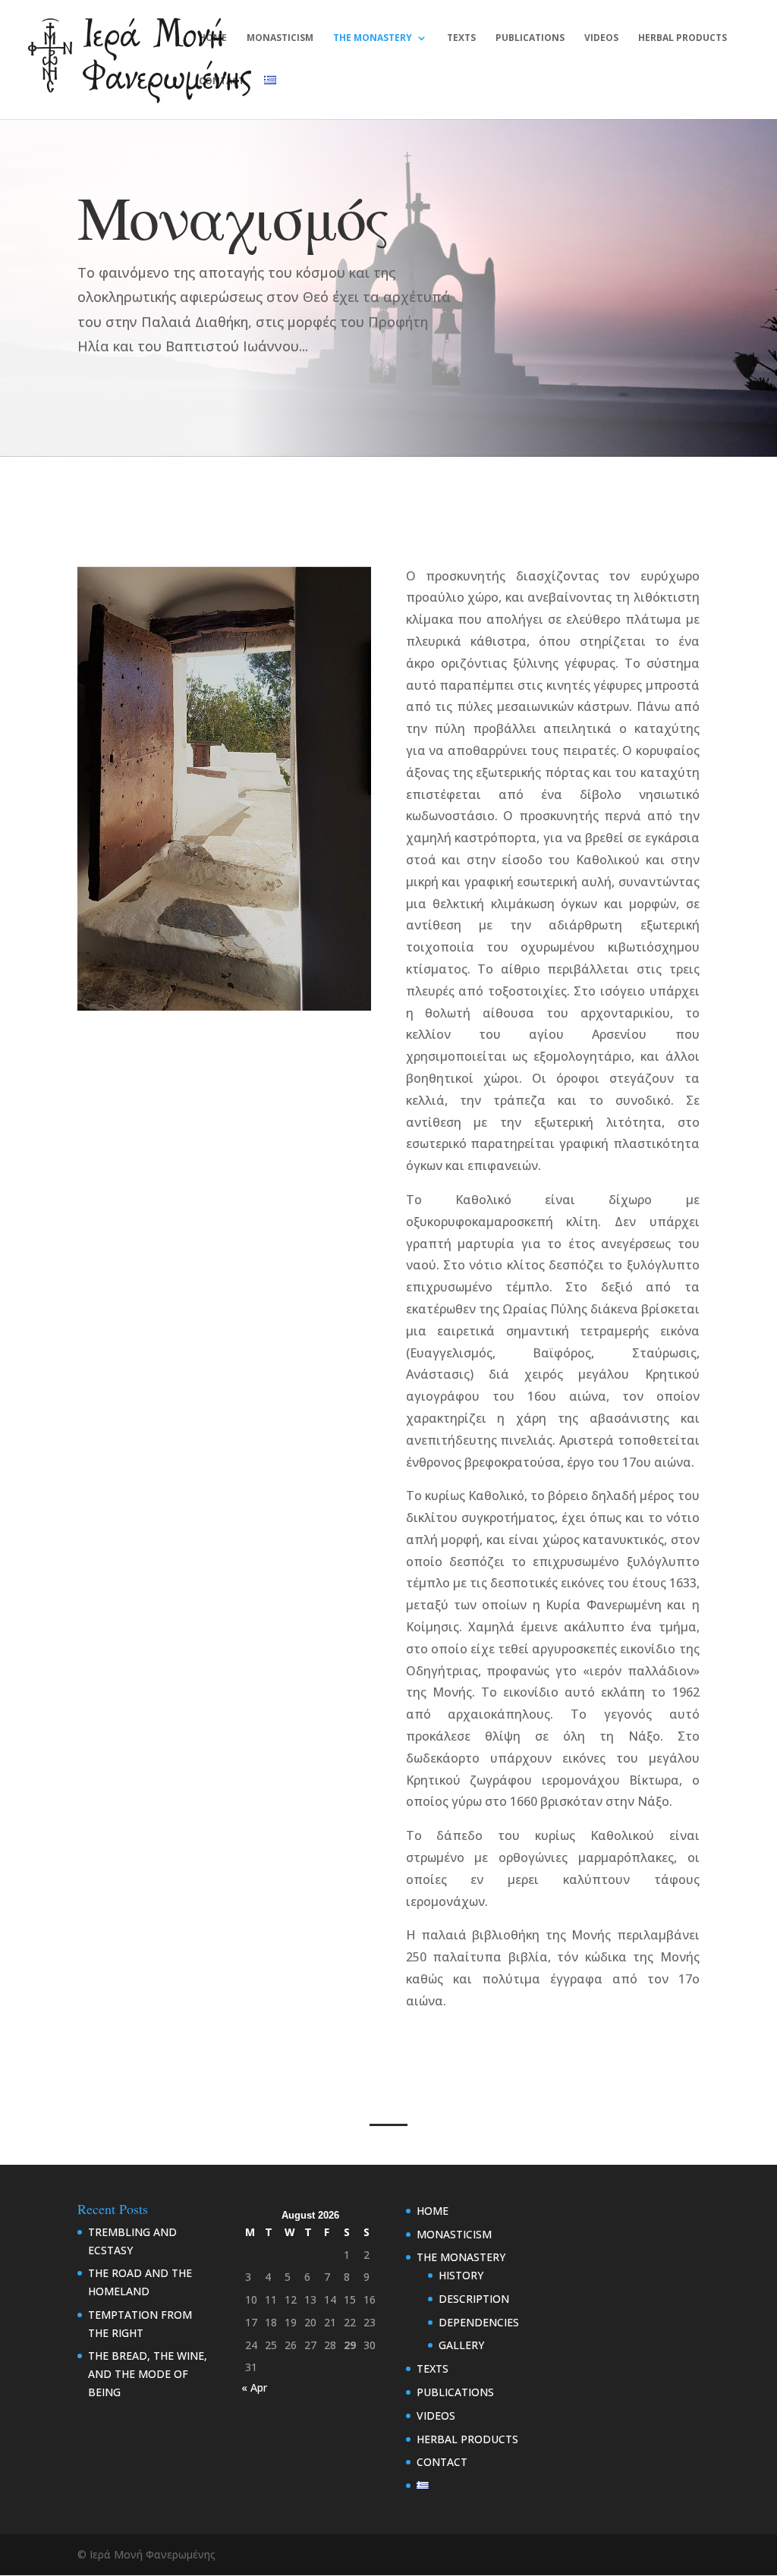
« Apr (254, 2387)
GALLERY (461, 2345)
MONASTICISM (280, 38)
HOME (213, 38)
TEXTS (461, 38)
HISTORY (461, 2275)
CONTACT (222, 82)
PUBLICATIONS (530, 38)
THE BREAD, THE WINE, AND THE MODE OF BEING (148, 2374)
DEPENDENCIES (479, 2322)
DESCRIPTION (474, 2299)
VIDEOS (601, 38)
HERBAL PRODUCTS (683, 38)
